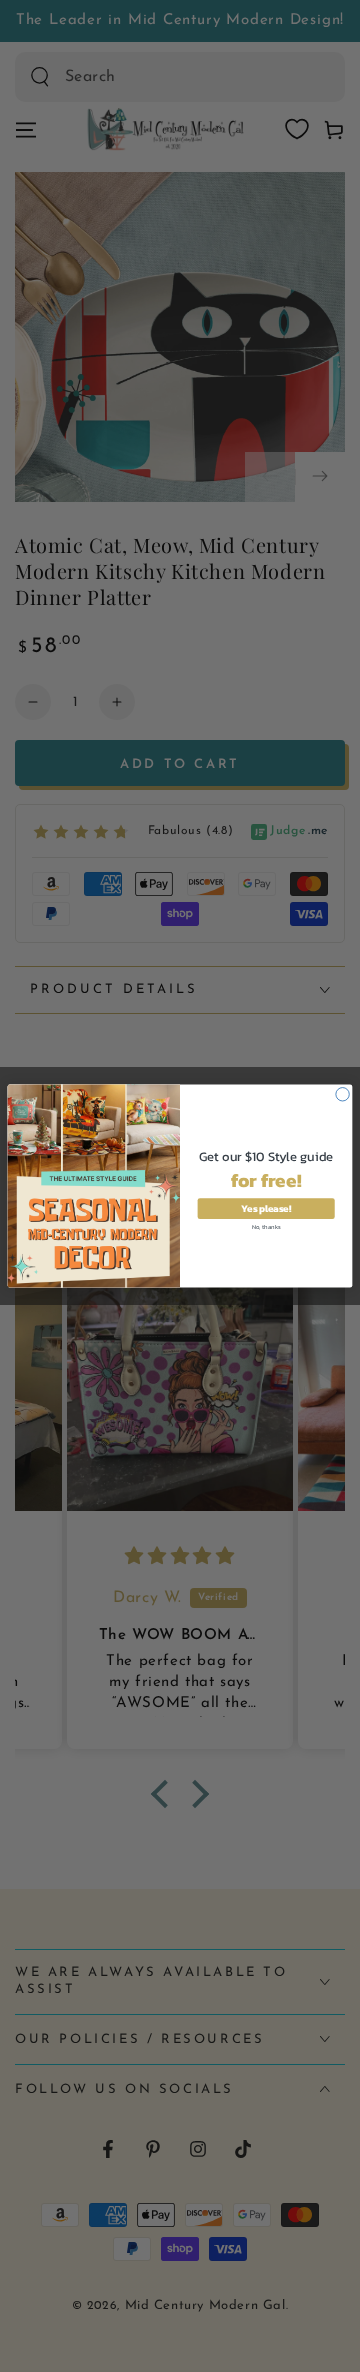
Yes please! (265, 1208)
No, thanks (266, 1225)
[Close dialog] (342, 1094)
